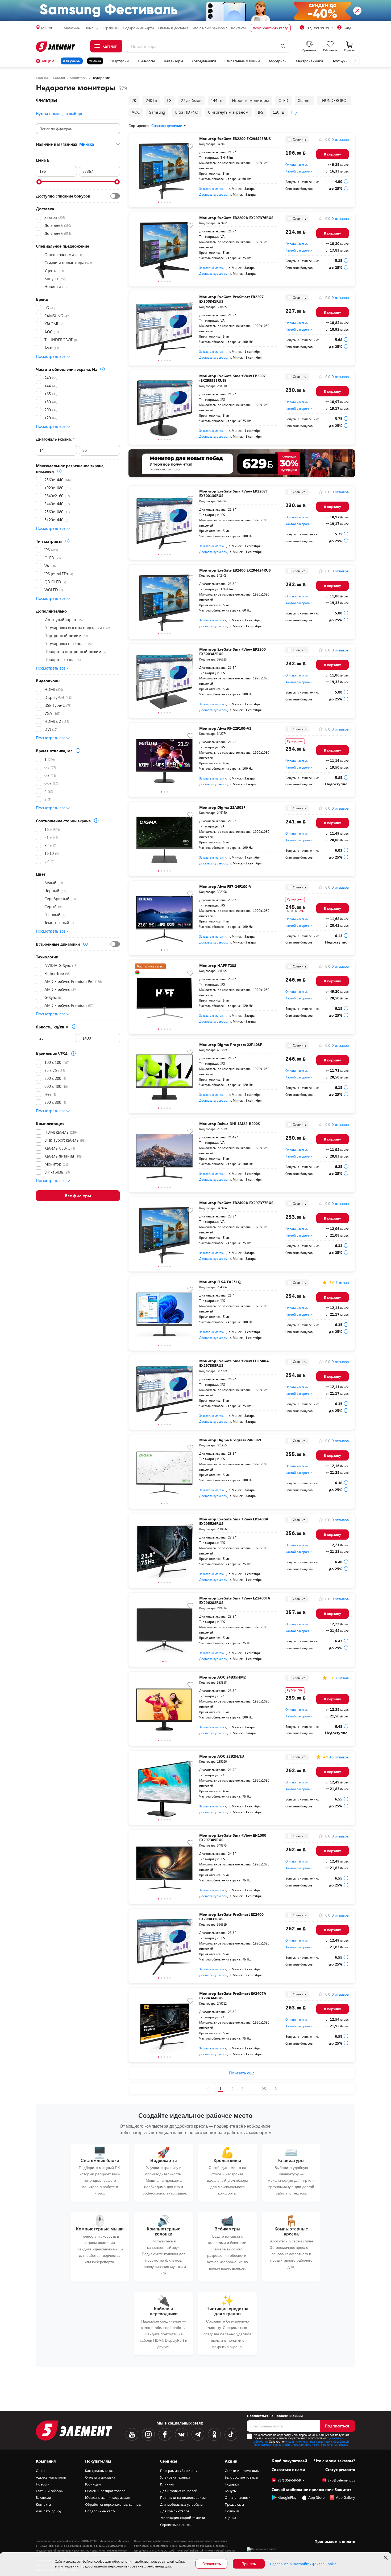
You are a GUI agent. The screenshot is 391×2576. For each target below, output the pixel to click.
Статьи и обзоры (50, 2491)
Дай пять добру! (49, 2511)
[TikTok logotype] (231, 2434)
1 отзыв (342, 1283)
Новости (43, 2484)
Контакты (239, 28)
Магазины (72, 28)
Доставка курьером (213, 194)
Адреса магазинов (51, 2477)
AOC (136, 112)
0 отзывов (340, 140)
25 (264, 2089)
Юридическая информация (107, 2497)
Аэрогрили (278, 61)
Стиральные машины (242, 61)
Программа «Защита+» (179, 2471)
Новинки (232, 2511)
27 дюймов (191, 100)
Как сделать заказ (99, 2471)
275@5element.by (341, 2480)
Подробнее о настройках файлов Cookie (303, 2564)
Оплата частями (297, 165)
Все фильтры (78, 1195)
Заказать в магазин (213, 188)
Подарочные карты (138, 28)
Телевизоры (173, 61)
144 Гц (217, 100)
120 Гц (279, 112)
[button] (355, 60)
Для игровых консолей (179, 2491)
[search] (283, 46)
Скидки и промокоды (242, 2471)
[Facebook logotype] (165, 2434)
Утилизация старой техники (183, 2518)
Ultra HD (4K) (187, 112)
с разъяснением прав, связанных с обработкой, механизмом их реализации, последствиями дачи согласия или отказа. (301, 2443)
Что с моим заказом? (210, 28)
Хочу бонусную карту (270, 28)
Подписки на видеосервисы (183, 2497)
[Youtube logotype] (132, 2434)
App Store (316, 2497)
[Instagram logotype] (148, 2434)
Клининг (167, 2484)
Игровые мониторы (250, 100)
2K (134, 100)
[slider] (39, 182)
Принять (249, 2564)
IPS (261, 112)
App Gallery (346, 2497)
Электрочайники (309, 61)
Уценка (95, 61)
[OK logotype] (214, 2434)
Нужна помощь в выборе (60, 113)
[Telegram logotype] (198, 2434)
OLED (283, 100)
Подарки (232, 2484)
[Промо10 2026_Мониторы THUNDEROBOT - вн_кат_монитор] (242, 463)
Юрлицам (111, 28)
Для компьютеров (175, 2511)
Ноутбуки (340, 61)
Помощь (91, 28)
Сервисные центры (176, 2525)
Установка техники (175, 2477)
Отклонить (212, 2564)
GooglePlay (287, 2497)
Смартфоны (119, 61)
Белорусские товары (241, 2477)
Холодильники (204, 61)
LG (169, 100)
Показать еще (242, 2073)
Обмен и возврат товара (105, 2491)
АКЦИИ (48, 61)
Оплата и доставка (173, 28)
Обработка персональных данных (113, 2504)
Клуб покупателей (289, 2461)
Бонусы (231, 2491)
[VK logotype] (181, 2434)
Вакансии (43, 2497)
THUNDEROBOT (334, 100)
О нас (41, 2471)
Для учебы (72, 61)
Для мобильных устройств (181, 2504)
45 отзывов (339, 1757)
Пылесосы (146, 61)
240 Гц (151, 100)
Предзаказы (234, 2504)
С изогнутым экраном (228, 112)
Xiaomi (304, 100)
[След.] (276, 2089)
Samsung (157, 112)
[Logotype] (56, 47)
